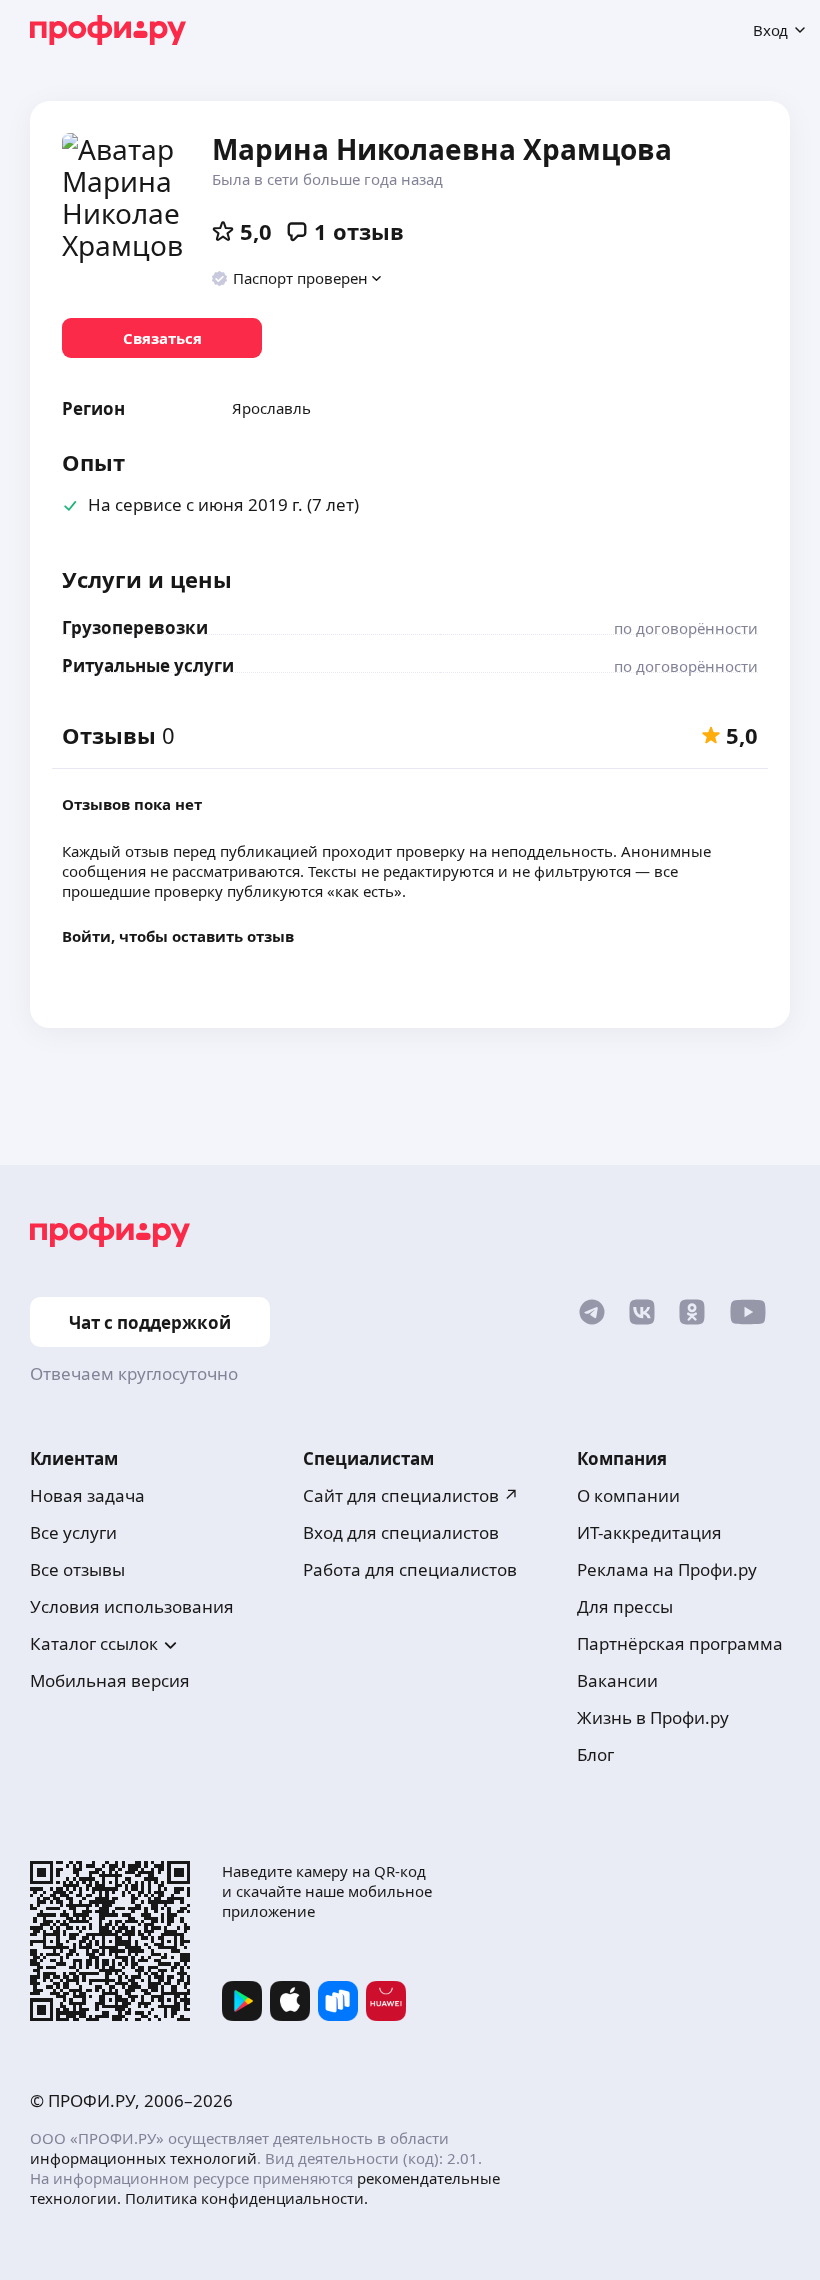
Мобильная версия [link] (110, 1680)
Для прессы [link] (625, 1606)
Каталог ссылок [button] (94, 1643)
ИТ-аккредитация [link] (649, 1532)
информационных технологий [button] (143, 2158)
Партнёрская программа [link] (680, 1643)
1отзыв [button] (359, 231)
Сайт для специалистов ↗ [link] (411, 1495)
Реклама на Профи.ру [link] (667, 1569)
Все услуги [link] (73, 1532)
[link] (162, 338)
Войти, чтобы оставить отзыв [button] (178, 936)
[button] (297, 278)
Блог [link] (595, 1754)
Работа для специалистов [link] (410, 1569)
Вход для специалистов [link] (401, 1532)
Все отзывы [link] (77, 1569)
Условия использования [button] (132, 1606)
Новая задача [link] (87, 1495)
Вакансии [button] (617, 1680)
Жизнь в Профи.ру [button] (653, 1717)
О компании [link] (628, 1495)
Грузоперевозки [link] (135, 627)
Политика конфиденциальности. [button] (246, 2198)
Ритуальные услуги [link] (148, 665)
